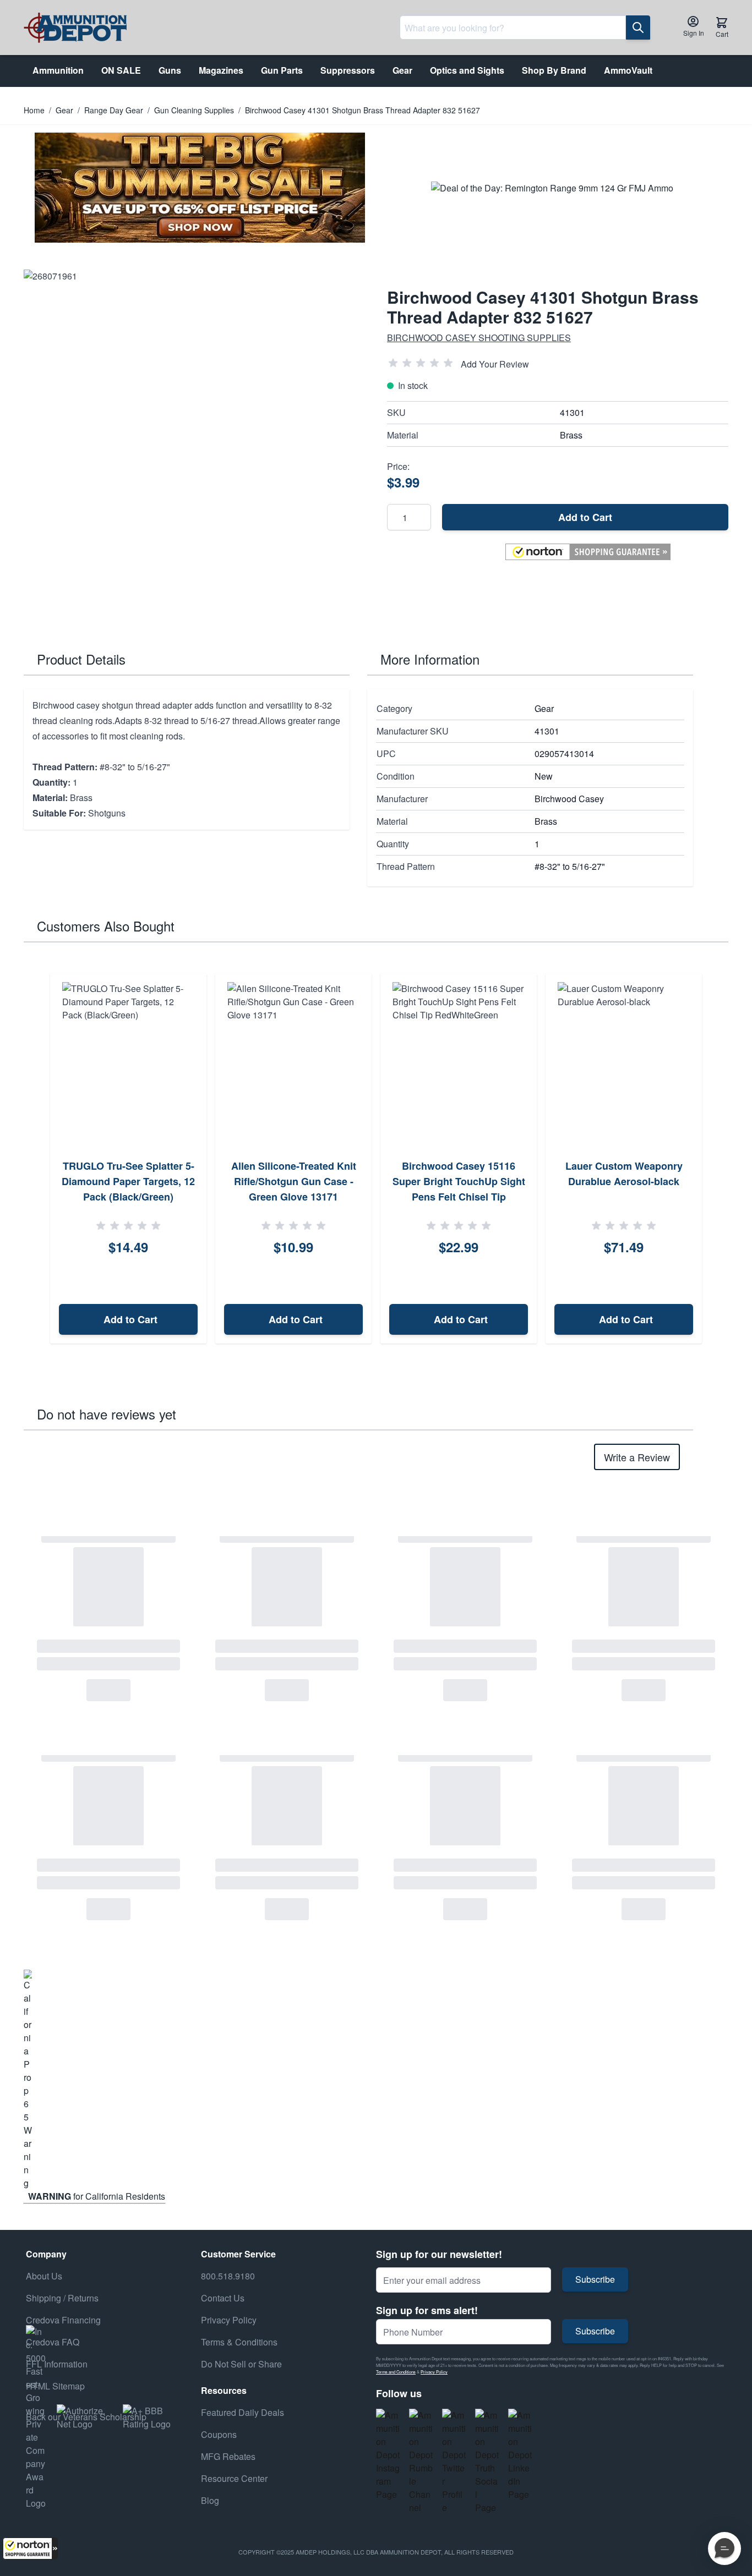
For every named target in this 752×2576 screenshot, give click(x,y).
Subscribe (595, 2279)
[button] (30, 2548)
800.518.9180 (228, 2276)
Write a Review (637, 1457)
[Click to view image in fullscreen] (194, 440)
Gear (64, 110)
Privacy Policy (434, 2372)
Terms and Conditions (396, 2372)
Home (34, 110)
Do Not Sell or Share (241, 2364)
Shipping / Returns (62, 2298)
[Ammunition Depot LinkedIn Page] (520, 2455)
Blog (210, 2500)
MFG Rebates (228, 2456)
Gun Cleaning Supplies (194, 110)
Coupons (219, 2434)
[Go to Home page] (75, 28)
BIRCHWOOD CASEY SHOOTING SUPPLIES (479, 338)
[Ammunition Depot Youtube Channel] (421, 2462)
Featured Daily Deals (243, 2412)
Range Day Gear (114, 110)
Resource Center (234, 2478)
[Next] (716, 1159)
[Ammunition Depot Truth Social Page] (487, 2462)
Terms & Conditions (239, 2342)
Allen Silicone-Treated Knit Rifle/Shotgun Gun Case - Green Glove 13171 (294, 1181)
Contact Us (223, 2298)
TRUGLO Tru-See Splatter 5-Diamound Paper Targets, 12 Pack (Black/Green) (128, 1181)
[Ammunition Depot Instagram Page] (388, 2455)
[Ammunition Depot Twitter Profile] (454, 2462)
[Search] (638, 28)
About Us (44, 2276)
